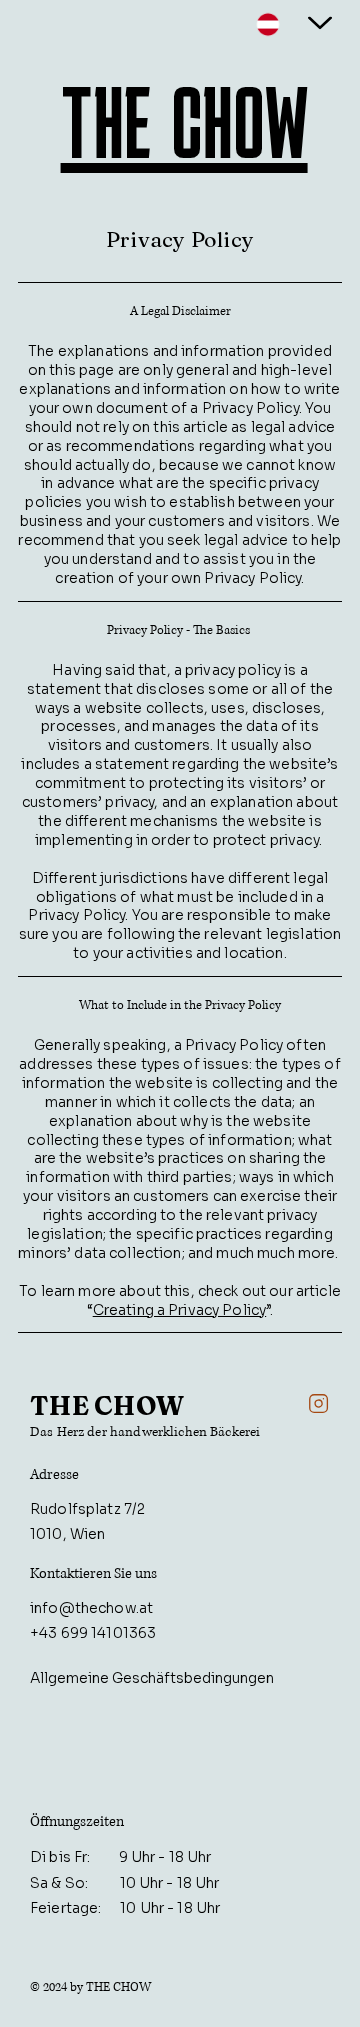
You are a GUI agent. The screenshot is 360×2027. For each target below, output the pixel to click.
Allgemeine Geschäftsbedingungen (152, 1678)
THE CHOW (184, 122)
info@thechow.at (91, 1608)
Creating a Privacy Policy (180, 1310)
